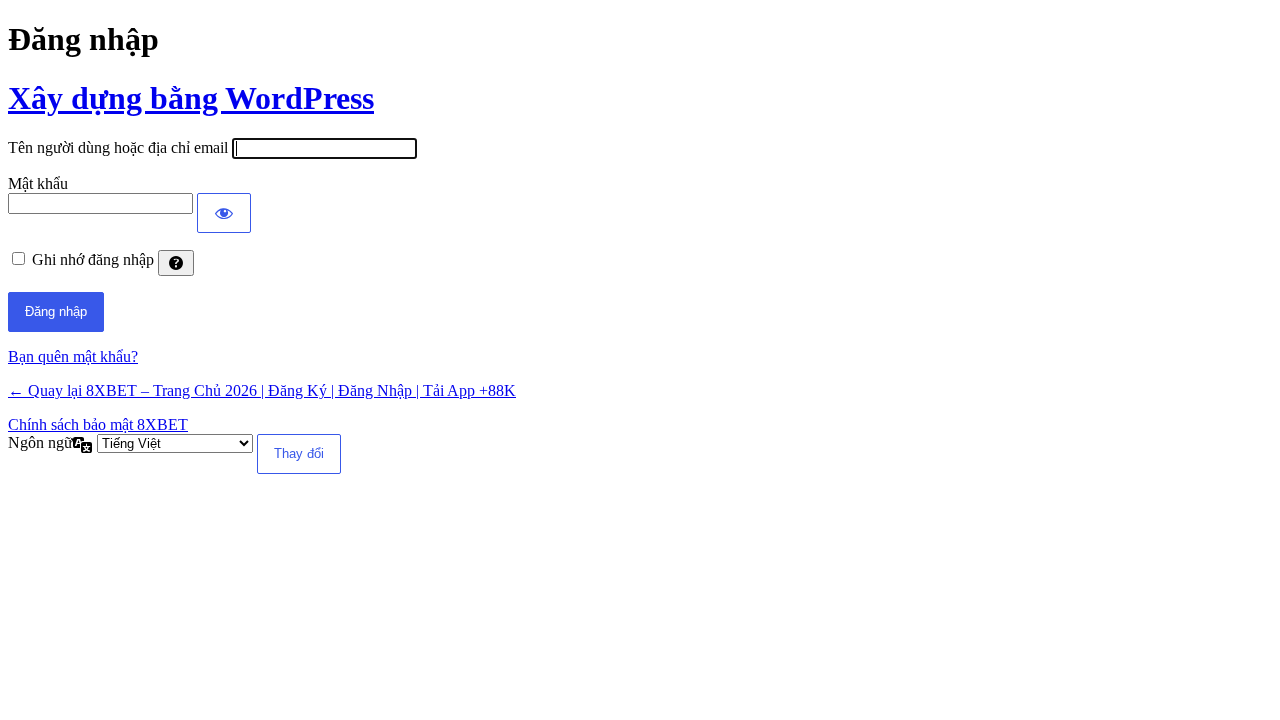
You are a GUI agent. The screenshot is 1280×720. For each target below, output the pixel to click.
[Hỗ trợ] (176, 263)
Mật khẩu (38, 183)
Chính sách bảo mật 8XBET (98, 424)
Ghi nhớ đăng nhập (93, 259)
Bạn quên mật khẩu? (73, 356)
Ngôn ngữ (40, 442)
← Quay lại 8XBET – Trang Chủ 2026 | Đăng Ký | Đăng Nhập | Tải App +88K (262, 390)
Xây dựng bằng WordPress (191, 98)
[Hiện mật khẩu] (224, 213)
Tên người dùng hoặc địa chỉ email (118, 147)
